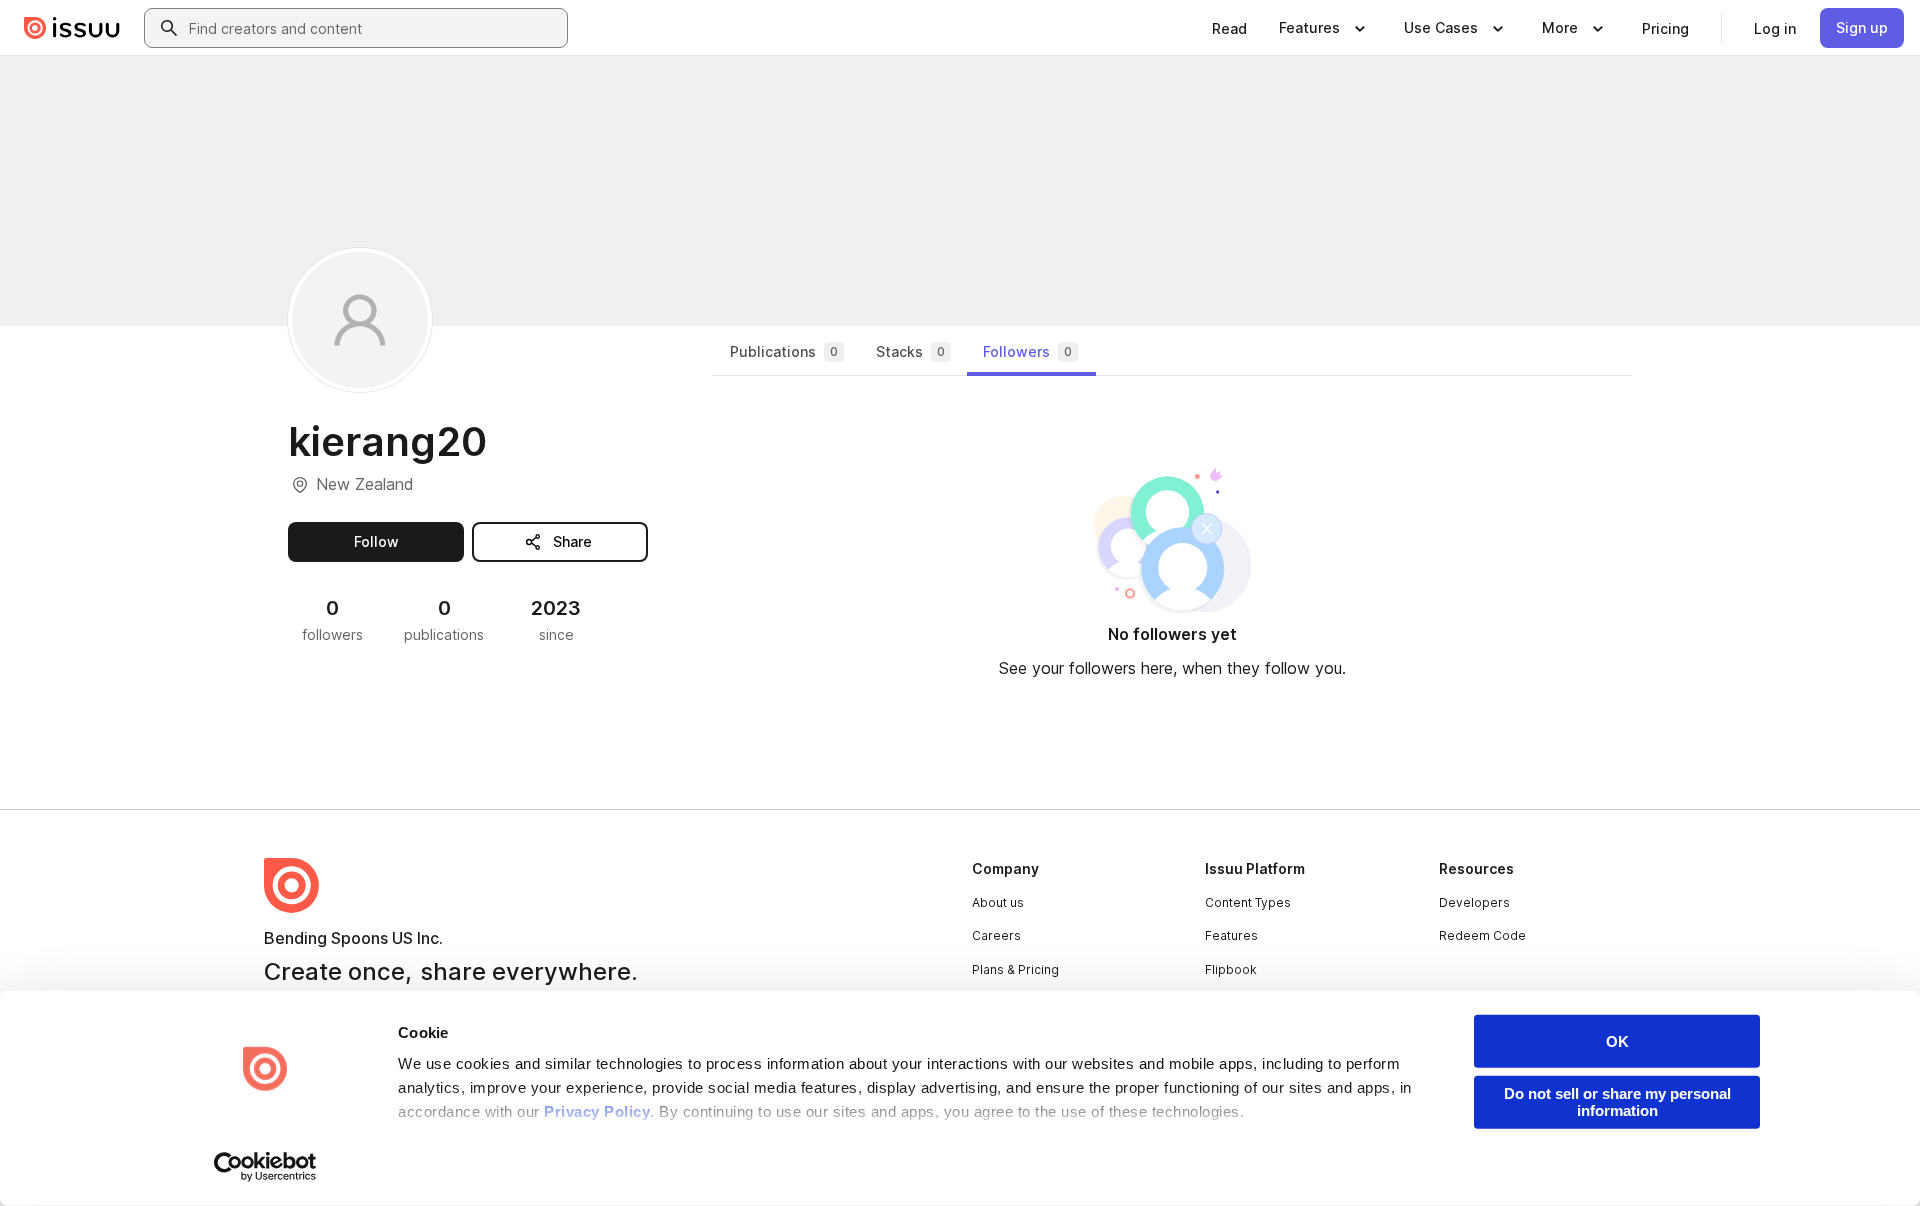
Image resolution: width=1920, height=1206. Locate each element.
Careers (996, 935)
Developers (1474, 902)
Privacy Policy (597, 1111)
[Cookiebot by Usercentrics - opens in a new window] (265, 1167)
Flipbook (1231, 969)
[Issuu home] (72, 28)
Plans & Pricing (1015, 969)
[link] (1229, 28)
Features (1231, 935)
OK (1617, 1041)
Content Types (1248, 902)
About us (998, 902)
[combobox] (374, 28)
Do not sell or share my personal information (1617, 1102)
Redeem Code (1482, 935)
